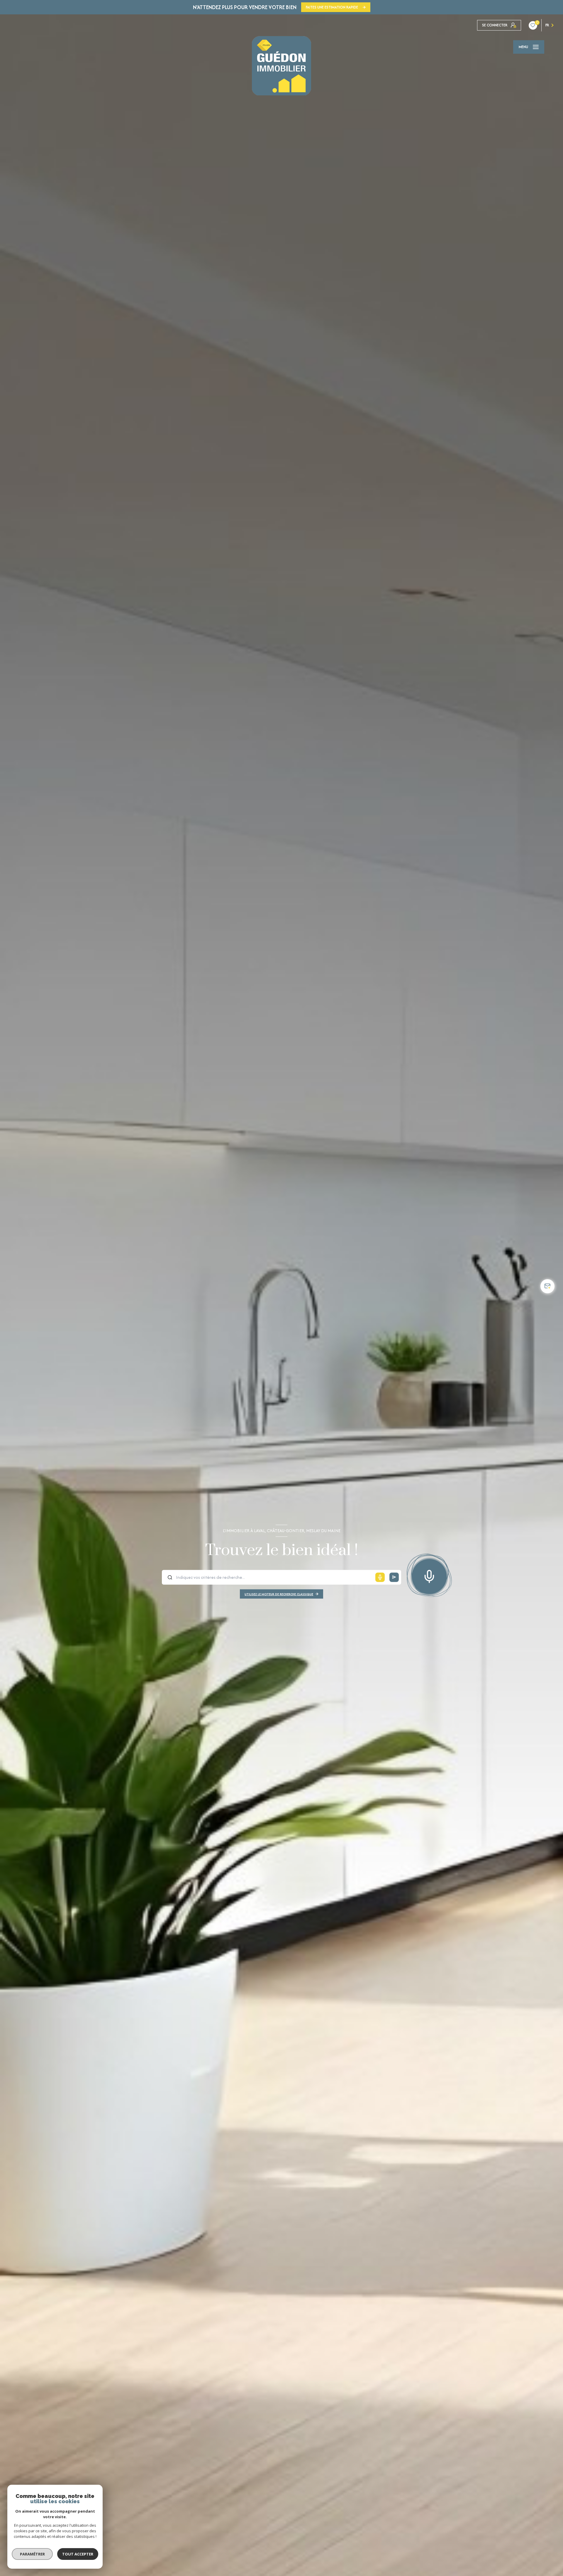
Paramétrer (32, 2554)
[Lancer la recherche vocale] (429, 1575)
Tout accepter (78, 2554)
